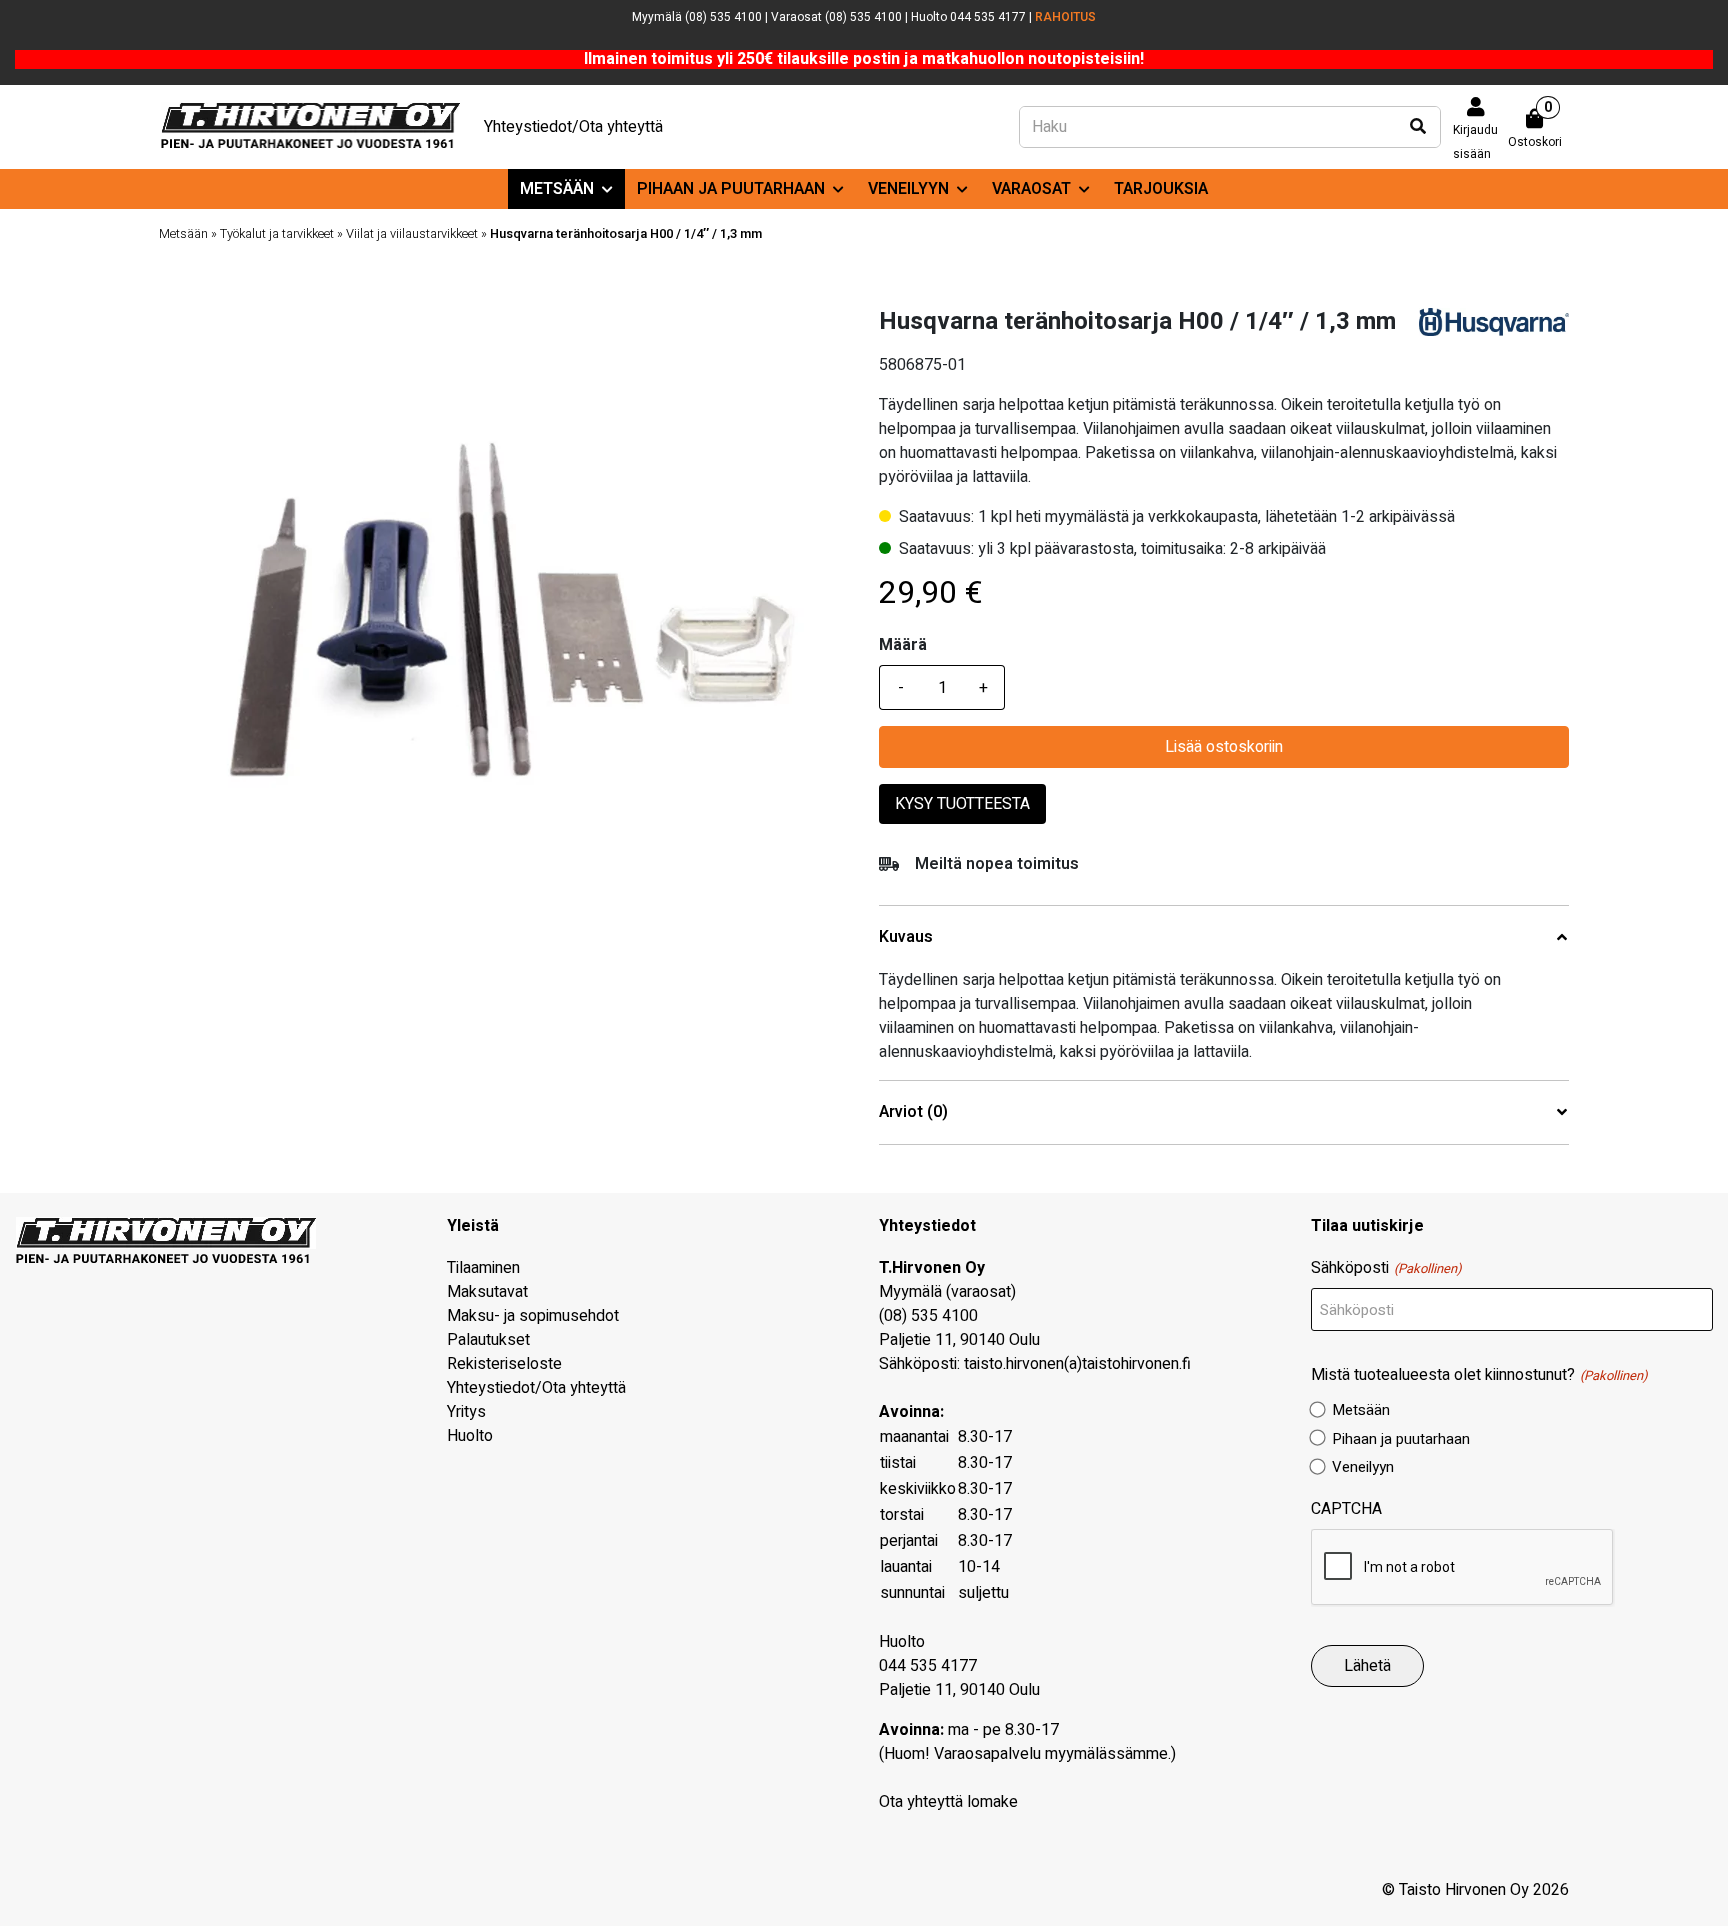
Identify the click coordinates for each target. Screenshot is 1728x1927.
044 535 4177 (928, 1666)
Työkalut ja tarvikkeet (277, 234)
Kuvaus (906, 937)
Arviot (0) (913, 1112)
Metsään (557, 189)
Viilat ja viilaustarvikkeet (412, 234)
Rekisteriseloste (504, 1364)
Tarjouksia (1161, 189)
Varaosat (1031, 189)
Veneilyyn (908, 189)
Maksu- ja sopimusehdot (533, 1316)
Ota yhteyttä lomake (948, 1802)
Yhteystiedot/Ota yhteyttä (573, 127)
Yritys (466, 1412)
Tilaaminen (483, 1268)
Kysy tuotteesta (962, 804)
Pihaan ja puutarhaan (731, 189)
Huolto (470, 1436)
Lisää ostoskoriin (1224, 747)
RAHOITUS (1065, 17)
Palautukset (488, 1340)
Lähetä (1367, 1666)
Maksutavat (487, 1292)
